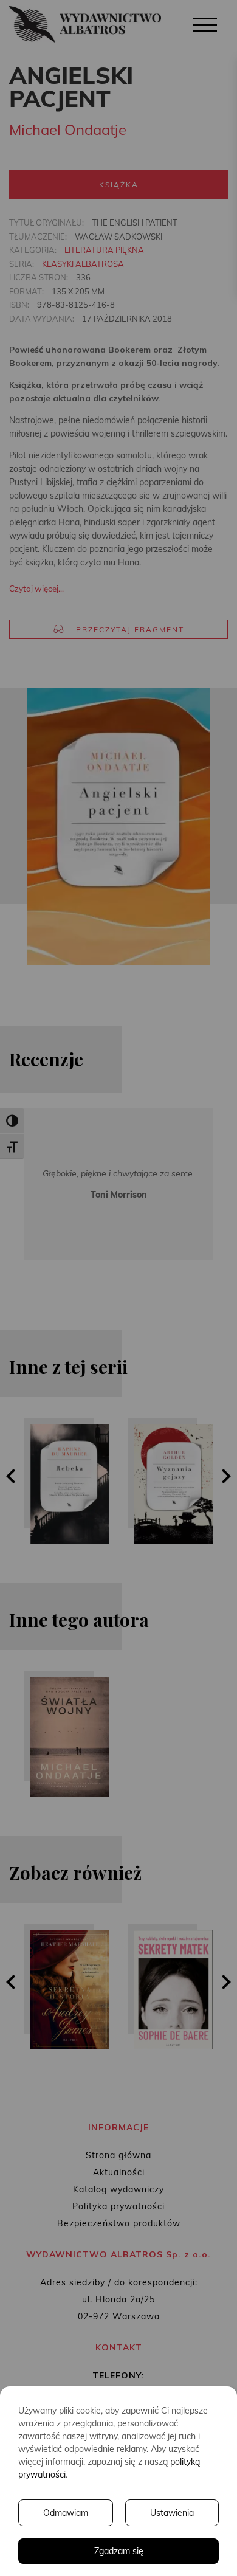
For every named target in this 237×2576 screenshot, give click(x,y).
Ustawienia (172, 2513)
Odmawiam (66, 2513)
